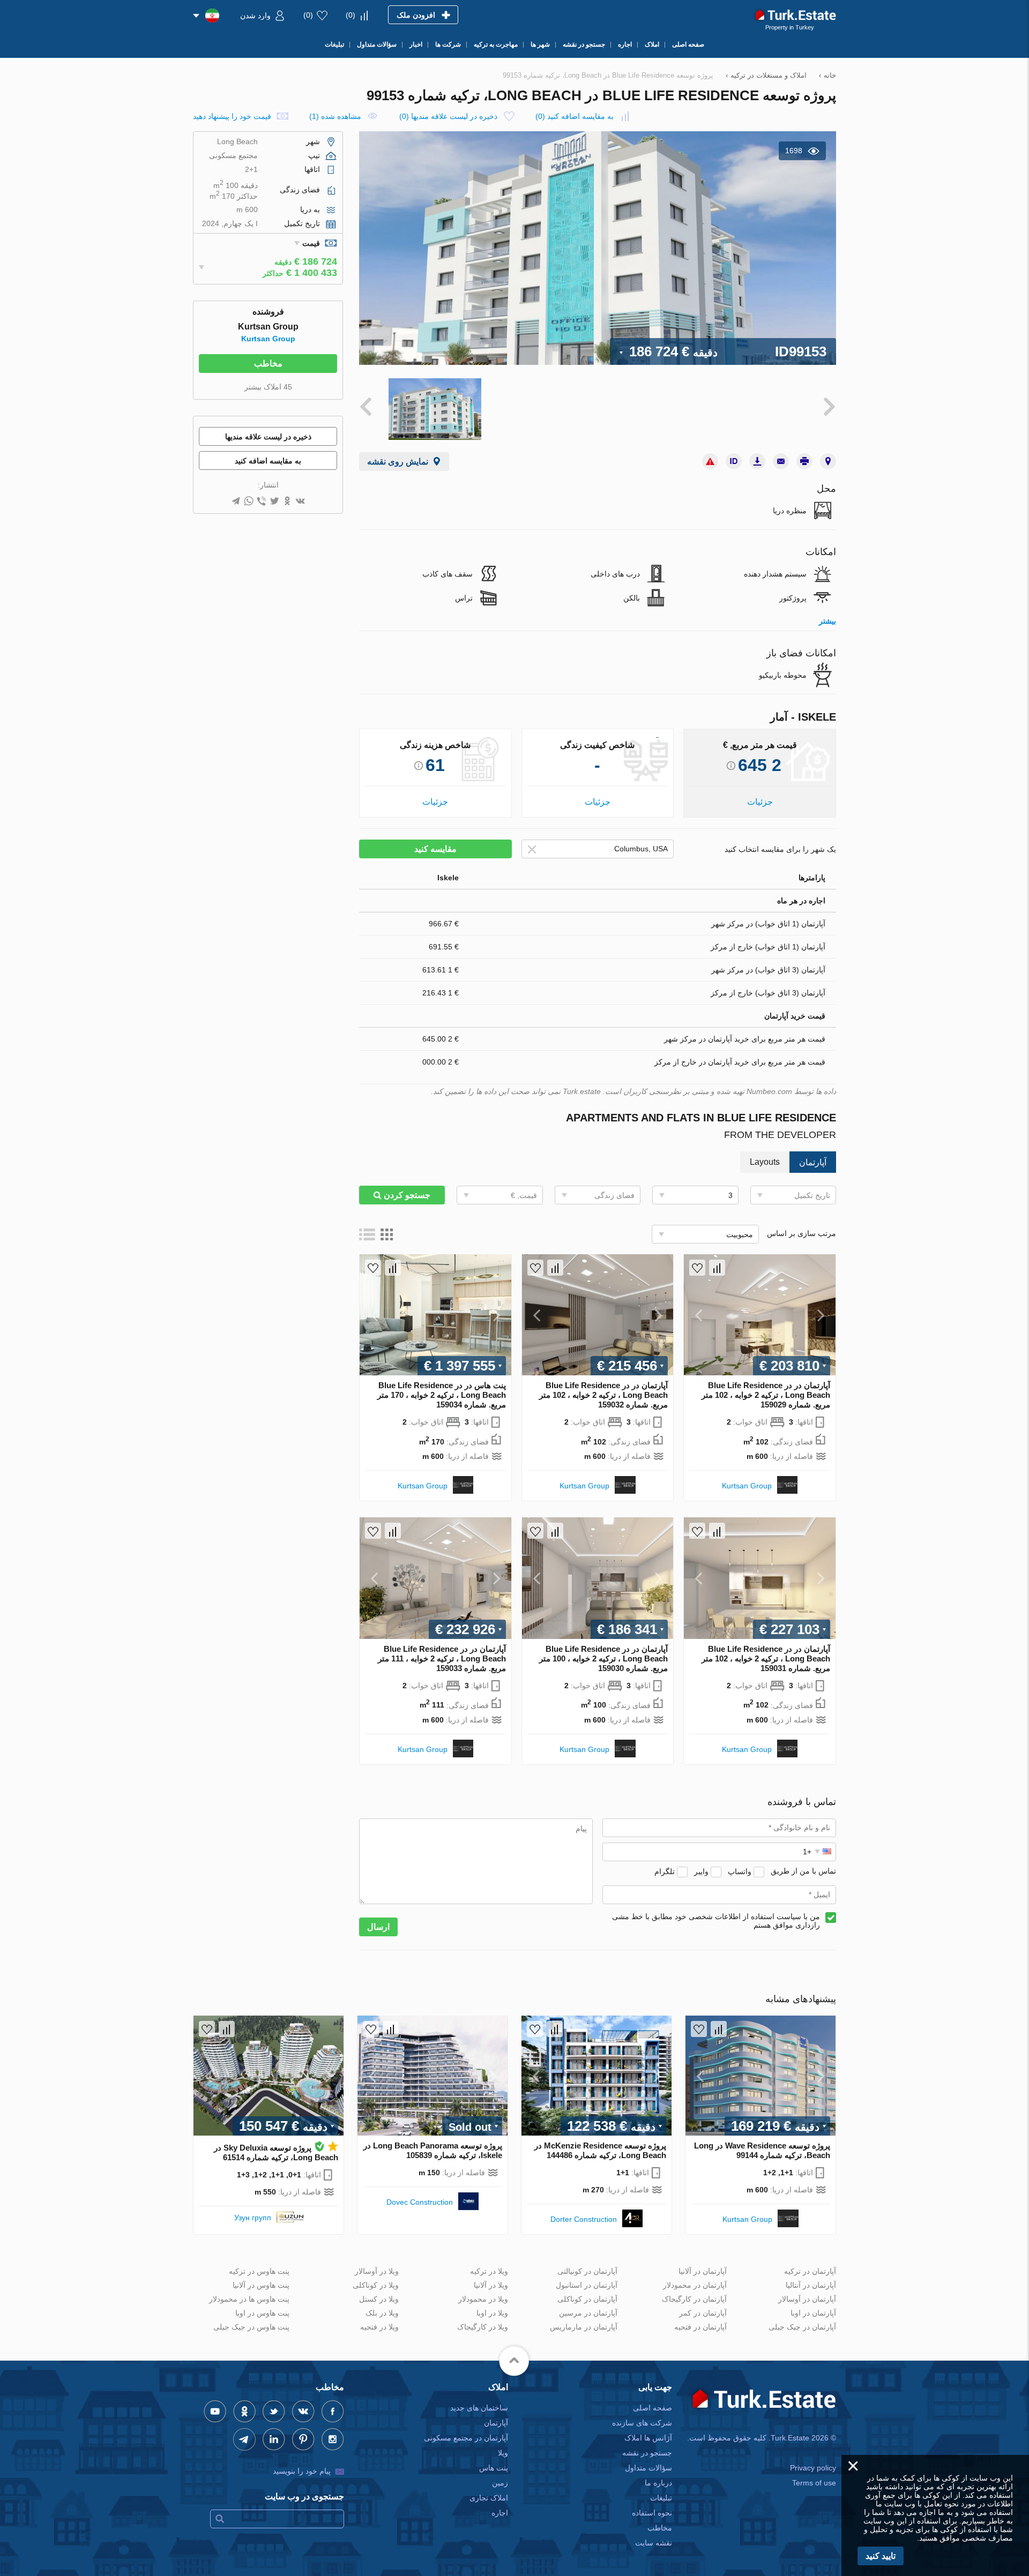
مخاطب (268, 364)
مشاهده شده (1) (335, 116)
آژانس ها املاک (648, 2438)
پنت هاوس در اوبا (262, 2313)
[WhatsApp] (249, 502)
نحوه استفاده (652, 2513)
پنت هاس (494, 2468)
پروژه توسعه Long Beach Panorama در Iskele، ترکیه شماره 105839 (433, 2150)
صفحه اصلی (653, 2408)
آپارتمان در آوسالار (807, 2299)
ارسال (378, 1927)
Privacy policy (813, 2468)
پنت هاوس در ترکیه (259, 2271)
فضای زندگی (614, 1195)
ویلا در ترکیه (489, 2271)
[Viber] (262, 502)
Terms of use (814, 2483)
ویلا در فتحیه (379, 2327)
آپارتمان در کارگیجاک (694, 2299)
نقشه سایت (654, 2543)
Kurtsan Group (747, 1486)
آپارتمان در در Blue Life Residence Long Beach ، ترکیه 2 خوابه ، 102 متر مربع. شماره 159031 (766, 1658)
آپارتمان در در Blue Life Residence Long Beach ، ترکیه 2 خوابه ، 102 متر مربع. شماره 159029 (766, 1395)
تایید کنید (881, 2556)
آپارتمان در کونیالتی (587, 2271)
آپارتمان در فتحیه (700, 2327)
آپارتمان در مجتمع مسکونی (466, 2438)
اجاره (500, 2513)
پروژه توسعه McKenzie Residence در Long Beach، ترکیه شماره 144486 (600, 2150)
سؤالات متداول (648, 2468)
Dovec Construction (420, 2202)
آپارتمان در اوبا (813, 2313)
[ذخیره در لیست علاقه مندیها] (697, 1268)
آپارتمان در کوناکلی (587, 2299)
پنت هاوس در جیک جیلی (251, 2327)
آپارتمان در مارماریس (584, 2327)
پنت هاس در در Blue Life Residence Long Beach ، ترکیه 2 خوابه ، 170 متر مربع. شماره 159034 (442, 1395)
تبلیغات (661, 2498)
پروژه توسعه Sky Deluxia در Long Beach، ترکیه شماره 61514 (276, 2152)
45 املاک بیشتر (268, 387)
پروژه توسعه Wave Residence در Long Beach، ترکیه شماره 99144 (762, 2150)
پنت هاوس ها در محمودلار (249, 2299)
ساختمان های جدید (479, 2408)
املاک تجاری (489, 2498)
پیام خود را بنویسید (302, 2471)
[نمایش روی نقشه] (828, 461)
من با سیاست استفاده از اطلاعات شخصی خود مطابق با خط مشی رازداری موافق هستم (716, 1921)
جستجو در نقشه (647, 2453)
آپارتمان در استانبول (587, 2285)
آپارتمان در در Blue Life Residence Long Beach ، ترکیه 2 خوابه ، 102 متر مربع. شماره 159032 (603, 1395)
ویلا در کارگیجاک (483, 2327)
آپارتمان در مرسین (588, 2313)
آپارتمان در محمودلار (695, 2285)
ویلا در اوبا (492, 2313)
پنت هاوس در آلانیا (261, 2285)
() (351, 15)
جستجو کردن (406, 1195)
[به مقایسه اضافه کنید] (717, 1268)
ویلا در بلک (382, 2313)
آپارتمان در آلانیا (703, 2271)
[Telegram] (236, 502)
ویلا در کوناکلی (376, 2285)
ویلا (503, 2453)
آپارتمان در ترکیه (810, 2271)
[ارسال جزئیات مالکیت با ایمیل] (781, 461)
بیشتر (827, 621)
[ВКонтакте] (300, 502)
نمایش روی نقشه (398, 462)
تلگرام (665, 1871)
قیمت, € (524, 1195)
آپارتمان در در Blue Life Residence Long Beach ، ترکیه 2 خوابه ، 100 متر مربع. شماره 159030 (603, 1658)
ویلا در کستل (379, 2299)
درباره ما (658, 2483)
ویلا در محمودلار (483, 2299)
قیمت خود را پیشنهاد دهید (232, 116)
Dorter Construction (584, 2219)
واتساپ (740, 1871)
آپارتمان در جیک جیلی (802, 2327)
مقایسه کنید (435, 849)
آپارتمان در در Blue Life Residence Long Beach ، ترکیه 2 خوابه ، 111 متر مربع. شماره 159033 (442, 1658)
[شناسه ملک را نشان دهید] (734, 461)
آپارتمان (496, 2423)
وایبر (701, 1871)
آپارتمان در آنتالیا (811, 2285)
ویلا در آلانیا (491, 2285)
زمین (500, 2483)
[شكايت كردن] (710, 461)
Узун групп (253, 2218)
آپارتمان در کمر (703, 2313)
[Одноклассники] (287, 502)
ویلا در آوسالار (377, 2271)
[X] (274, 502)
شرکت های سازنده (642, 2423)
